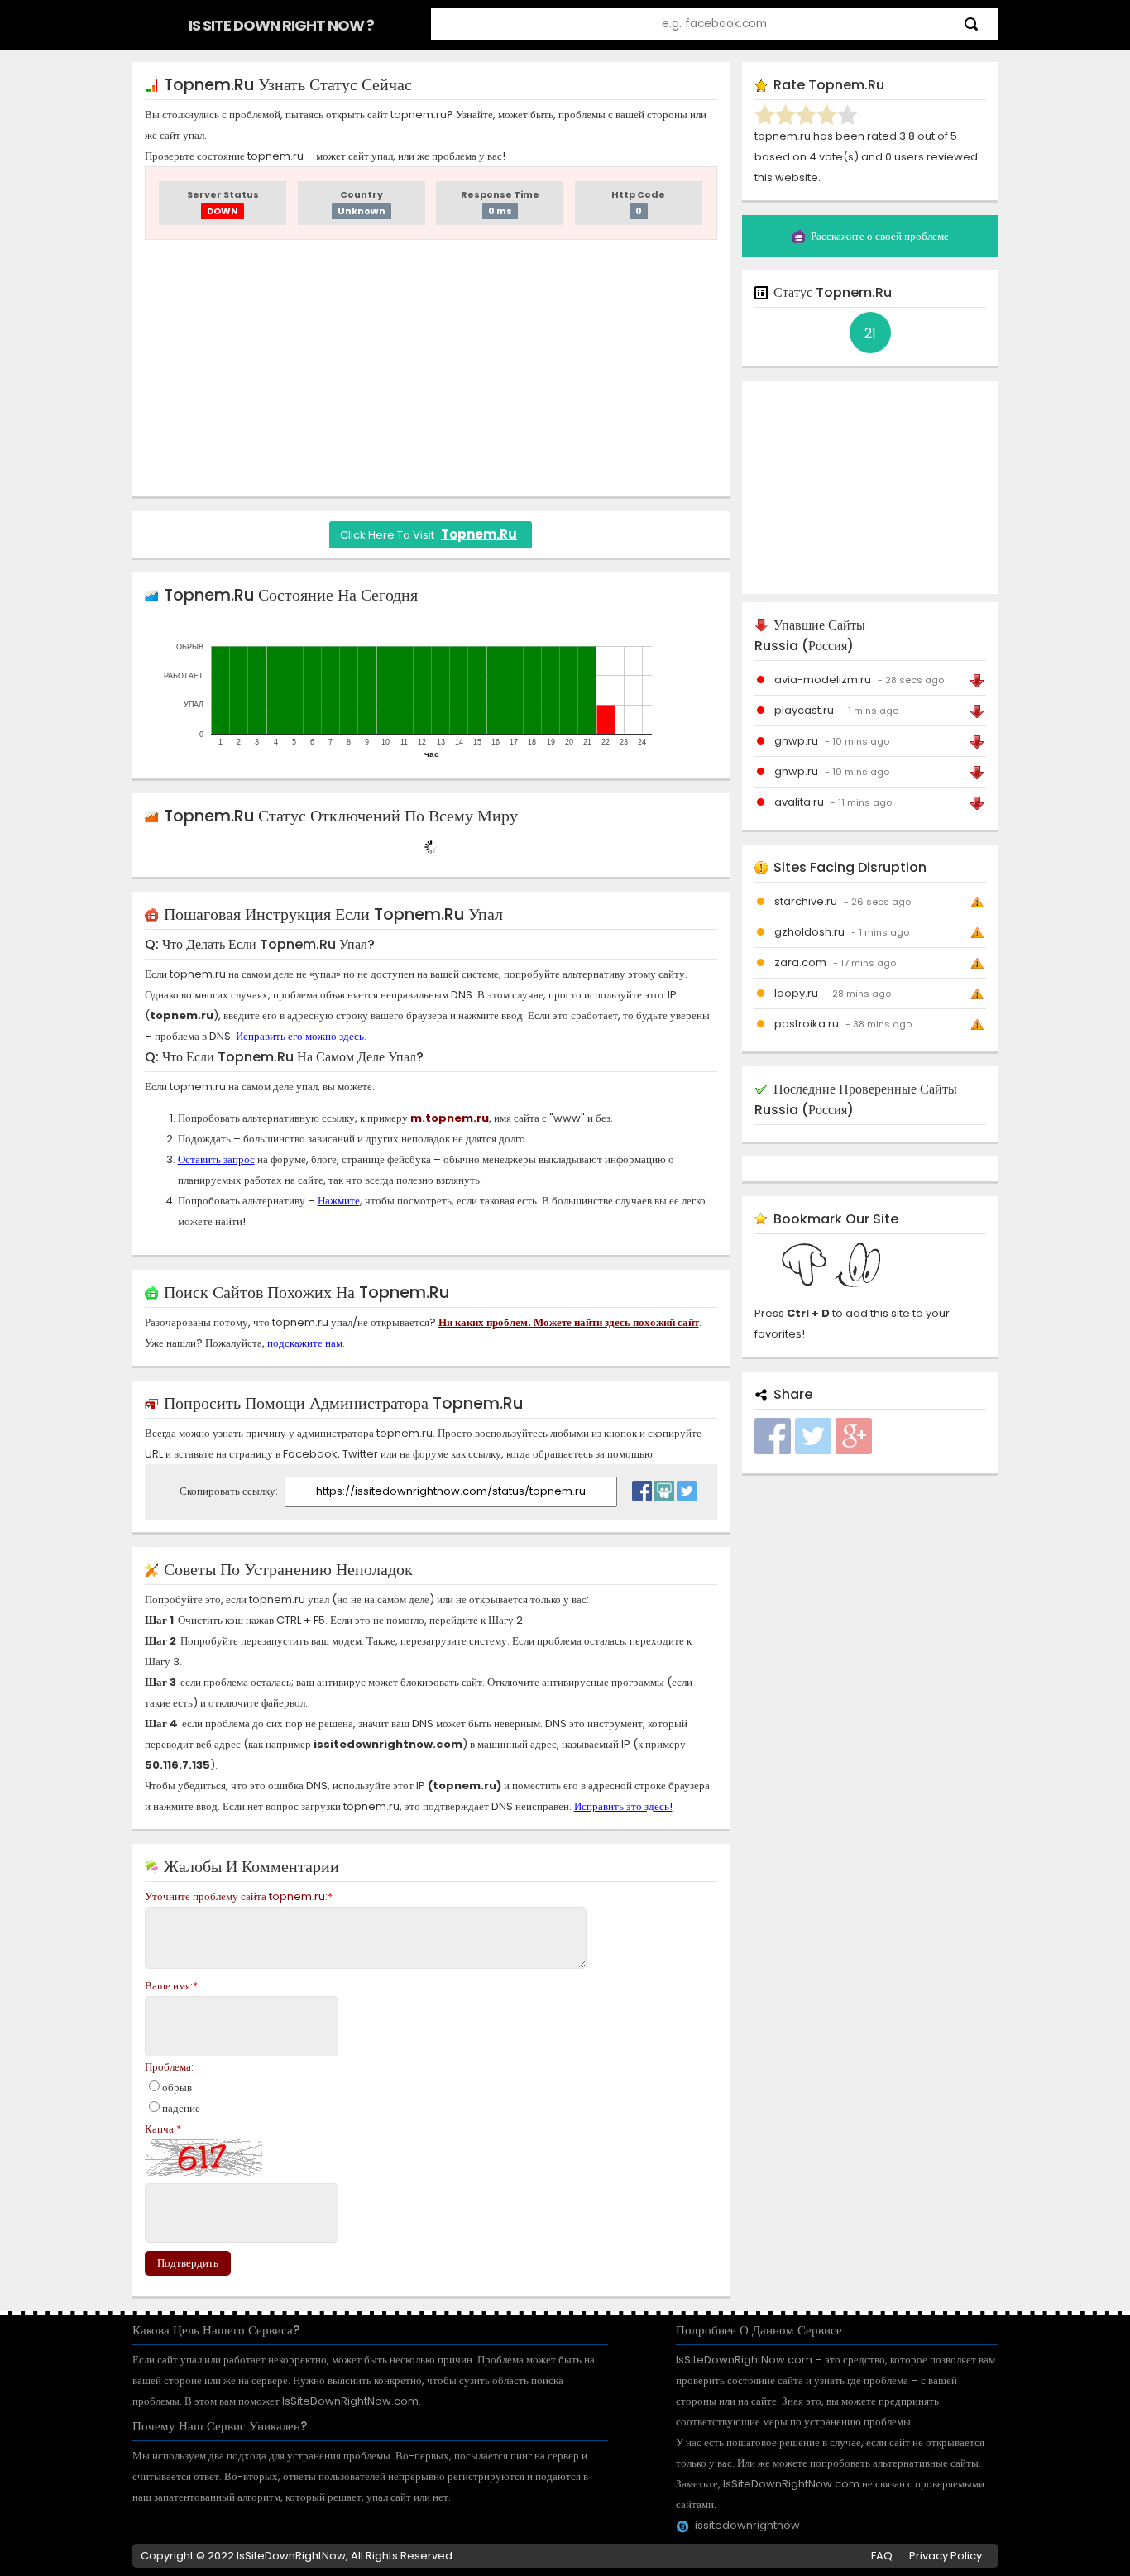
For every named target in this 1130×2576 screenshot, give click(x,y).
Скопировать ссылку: (230, 1491)
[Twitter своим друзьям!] (687, 1487)
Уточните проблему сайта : (239, 1896)
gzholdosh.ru (809, 932)
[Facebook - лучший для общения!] (642, 1487)
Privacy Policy (946, 2556)
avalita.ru (799, 802)
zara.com (800, 962)
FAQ (882, 2556)
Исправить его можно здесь (300, 1036)
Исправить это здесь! (623, 1806)
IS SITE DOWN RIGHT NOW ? (281, 25)
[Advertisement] (431, 368)
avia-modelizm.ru (823, 680)
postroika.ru (807, 1024)
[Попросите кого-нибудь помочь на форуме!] (664, 1487)
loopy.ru (796, 993)
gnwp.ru (796, 741)
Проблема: (169, 2067)
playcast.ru (804, 710)
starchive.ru (806, 901)
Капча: (163, 2129)
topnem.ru (479, 534)
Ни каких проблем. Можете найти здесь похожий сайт (569, 1322)
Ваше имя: (171, 1986)
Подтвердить (188, 2263)
